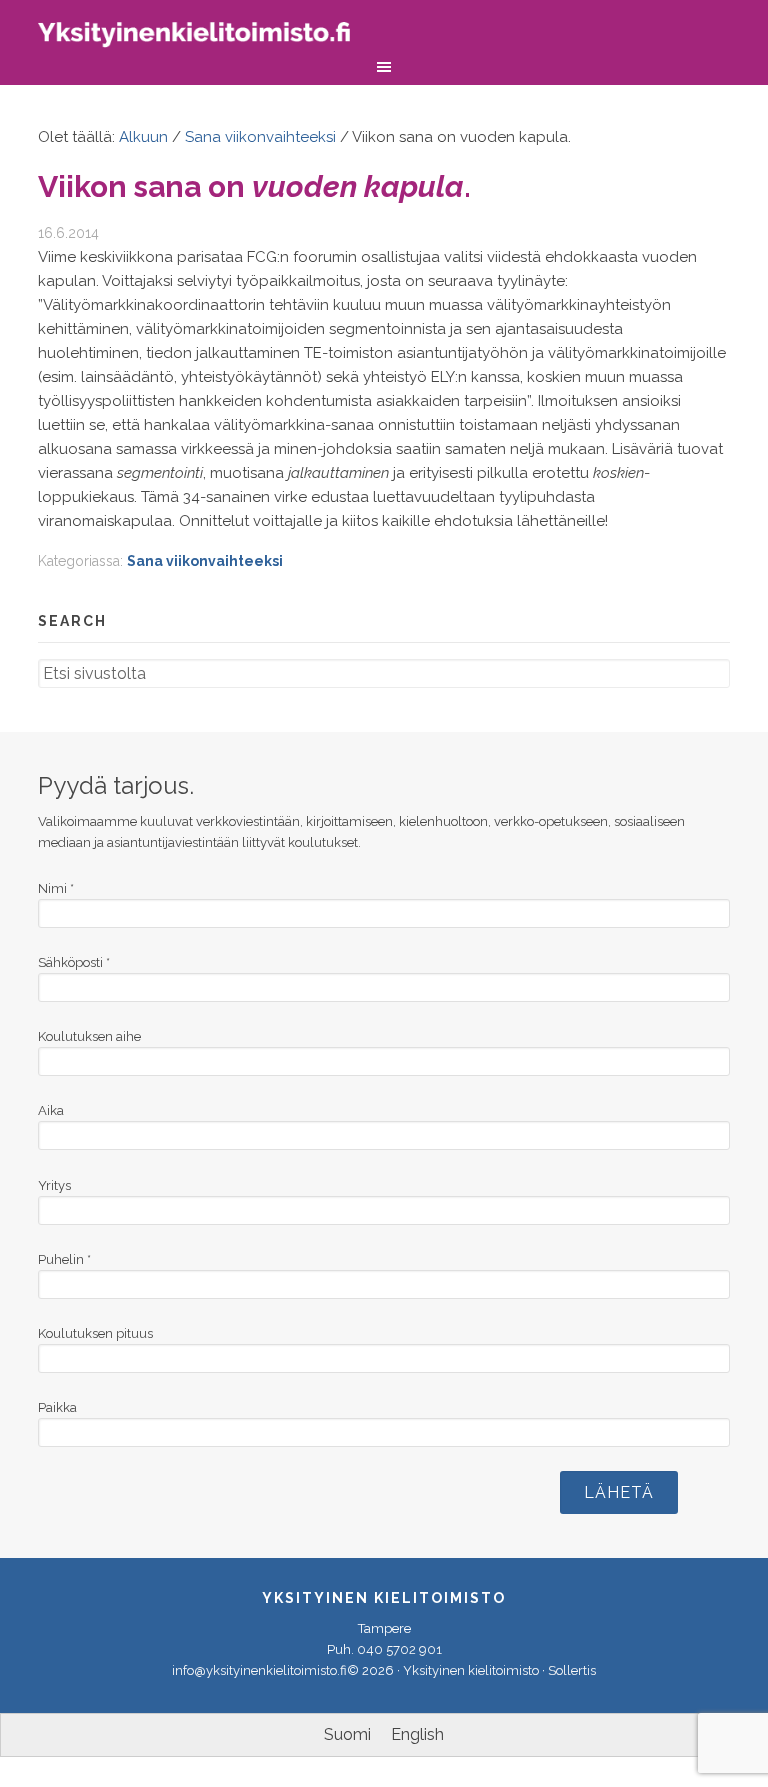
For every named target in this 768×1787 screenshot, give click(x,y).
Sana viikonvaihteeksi (205, 561)
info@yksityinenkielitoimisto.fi (259, 1670)
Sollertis (572, 1670)
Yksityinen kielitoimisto (208, 37)
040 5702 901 (399, 1649)
